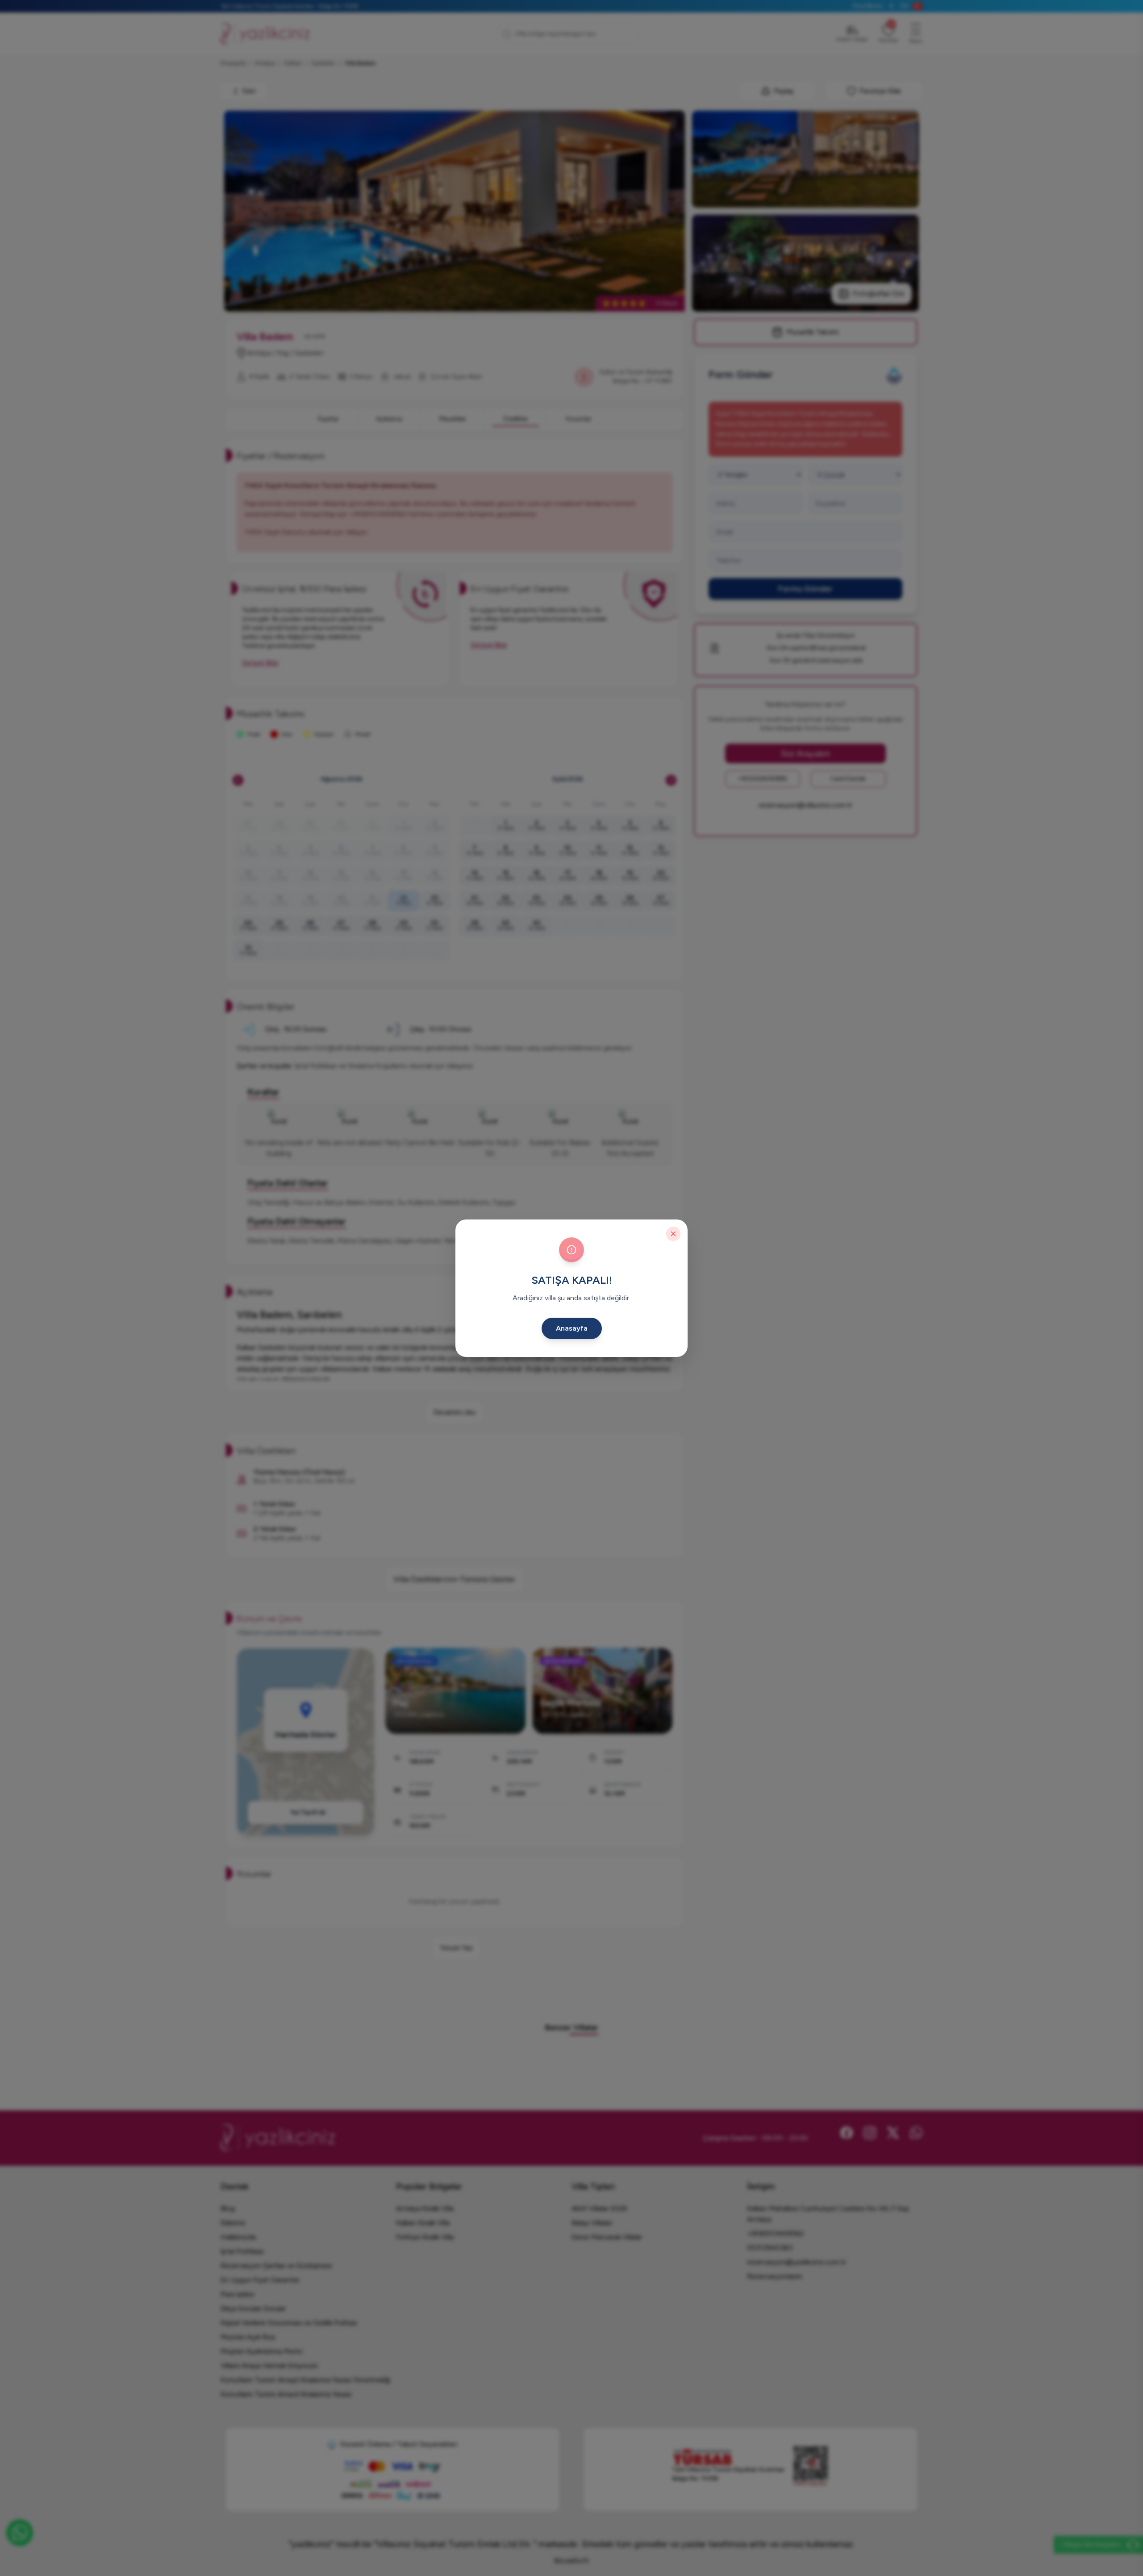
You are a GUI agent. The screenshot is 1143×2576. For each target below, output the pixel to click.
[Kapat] (673, 1234)
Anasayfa (572, 1328)
